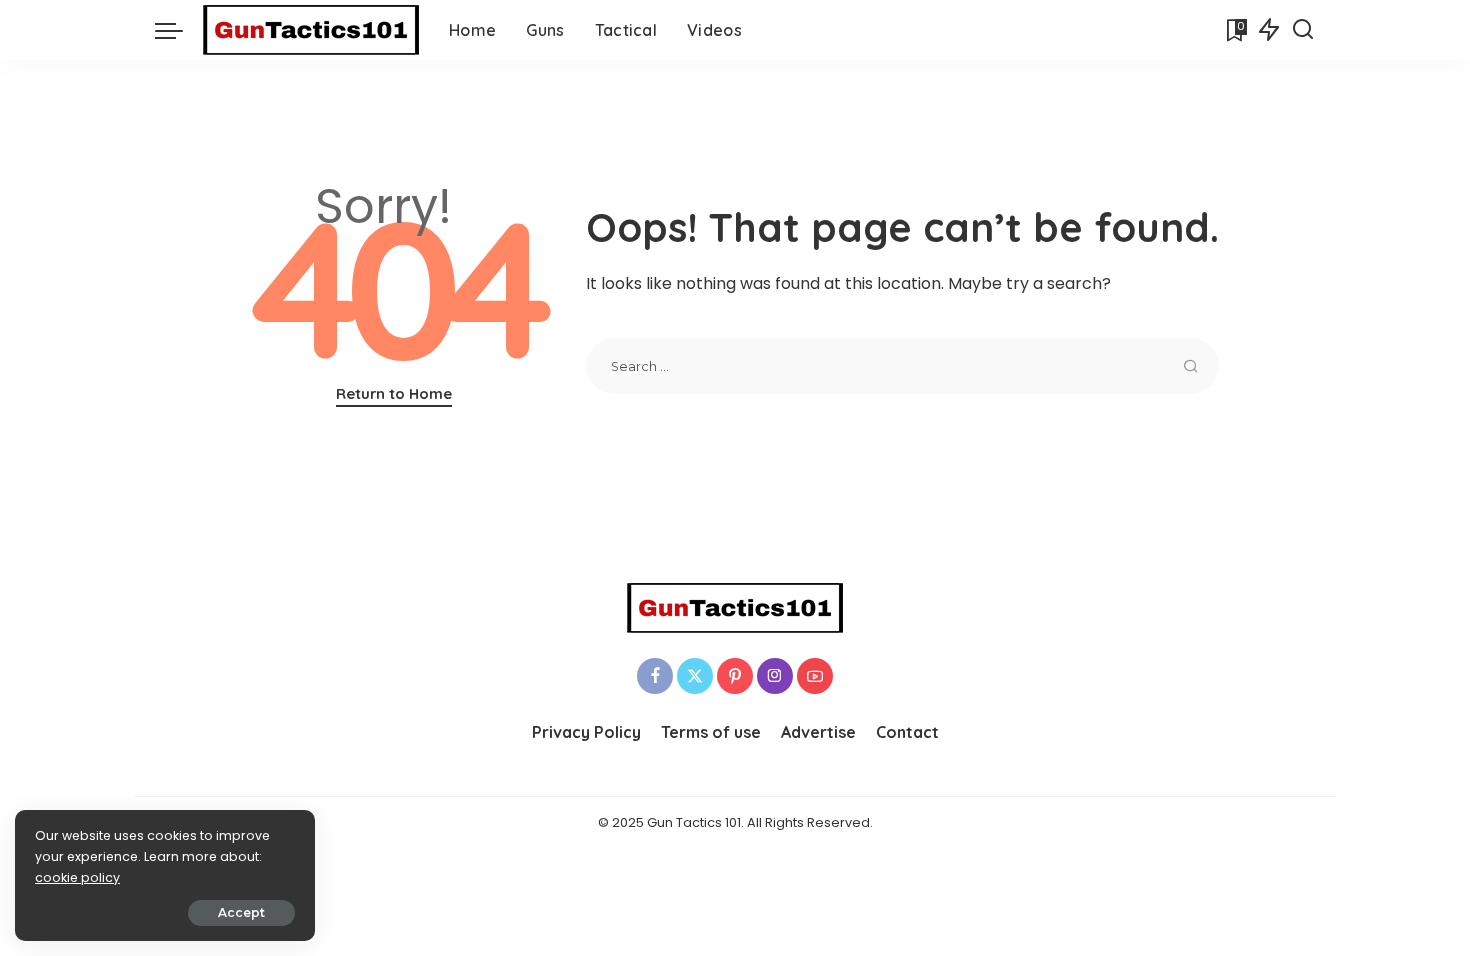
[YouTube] (815, 676)
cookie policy (77, 877)
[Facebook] (655, 676)
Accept (241, 912)
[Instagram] (775, 676)
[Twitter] (695, 676)
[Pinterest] (735, 676)
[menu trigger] (179, 30)
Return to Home (394, 393)
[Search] (1303, 30)
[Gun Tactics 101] (311, 30)
